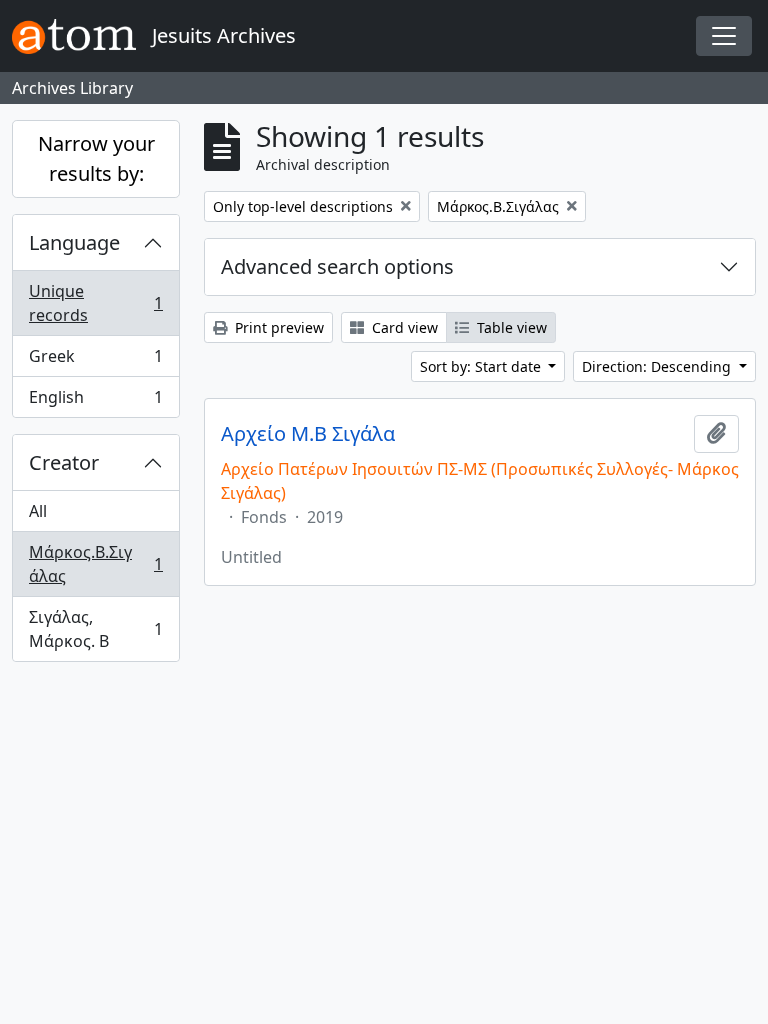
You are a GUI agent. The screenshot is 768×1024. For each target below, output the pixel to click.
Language (74, 242)
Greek (95, 361)
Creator (64, 462)
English (95, 401)
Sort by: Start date (482, 366)
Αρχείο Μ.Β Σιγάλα (308, 434)
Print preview (277, 327)
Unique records (95, 303)
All (38, 511)
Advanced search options (337, 266)
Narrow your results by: (96, 158)
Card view (403, 327)
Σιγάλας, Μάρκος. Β (95, 629)
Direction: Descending (658, 366)
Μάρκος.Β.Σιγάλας (95, 564)
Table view (510, 327)
